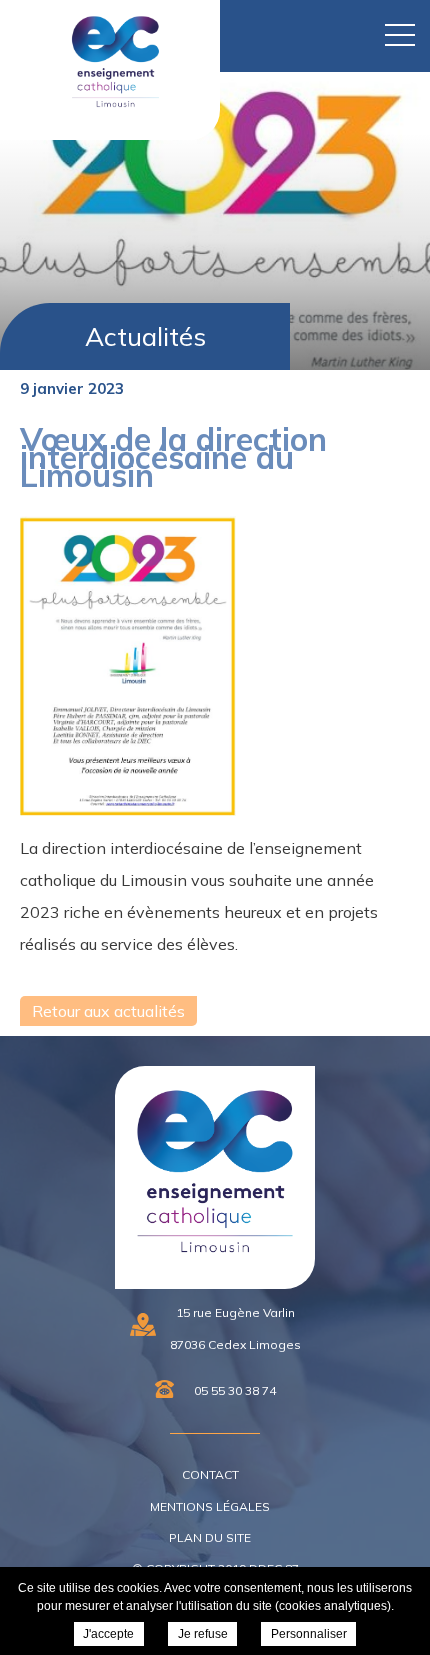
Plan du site (210, 1537)
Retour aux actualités (108, 1011)
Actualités (145, 336)
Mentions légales (210, 1506)
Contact (210, 1474)
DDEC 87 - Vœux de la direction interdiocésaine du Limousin (106, 118)
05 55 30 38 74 (235, 1390)
